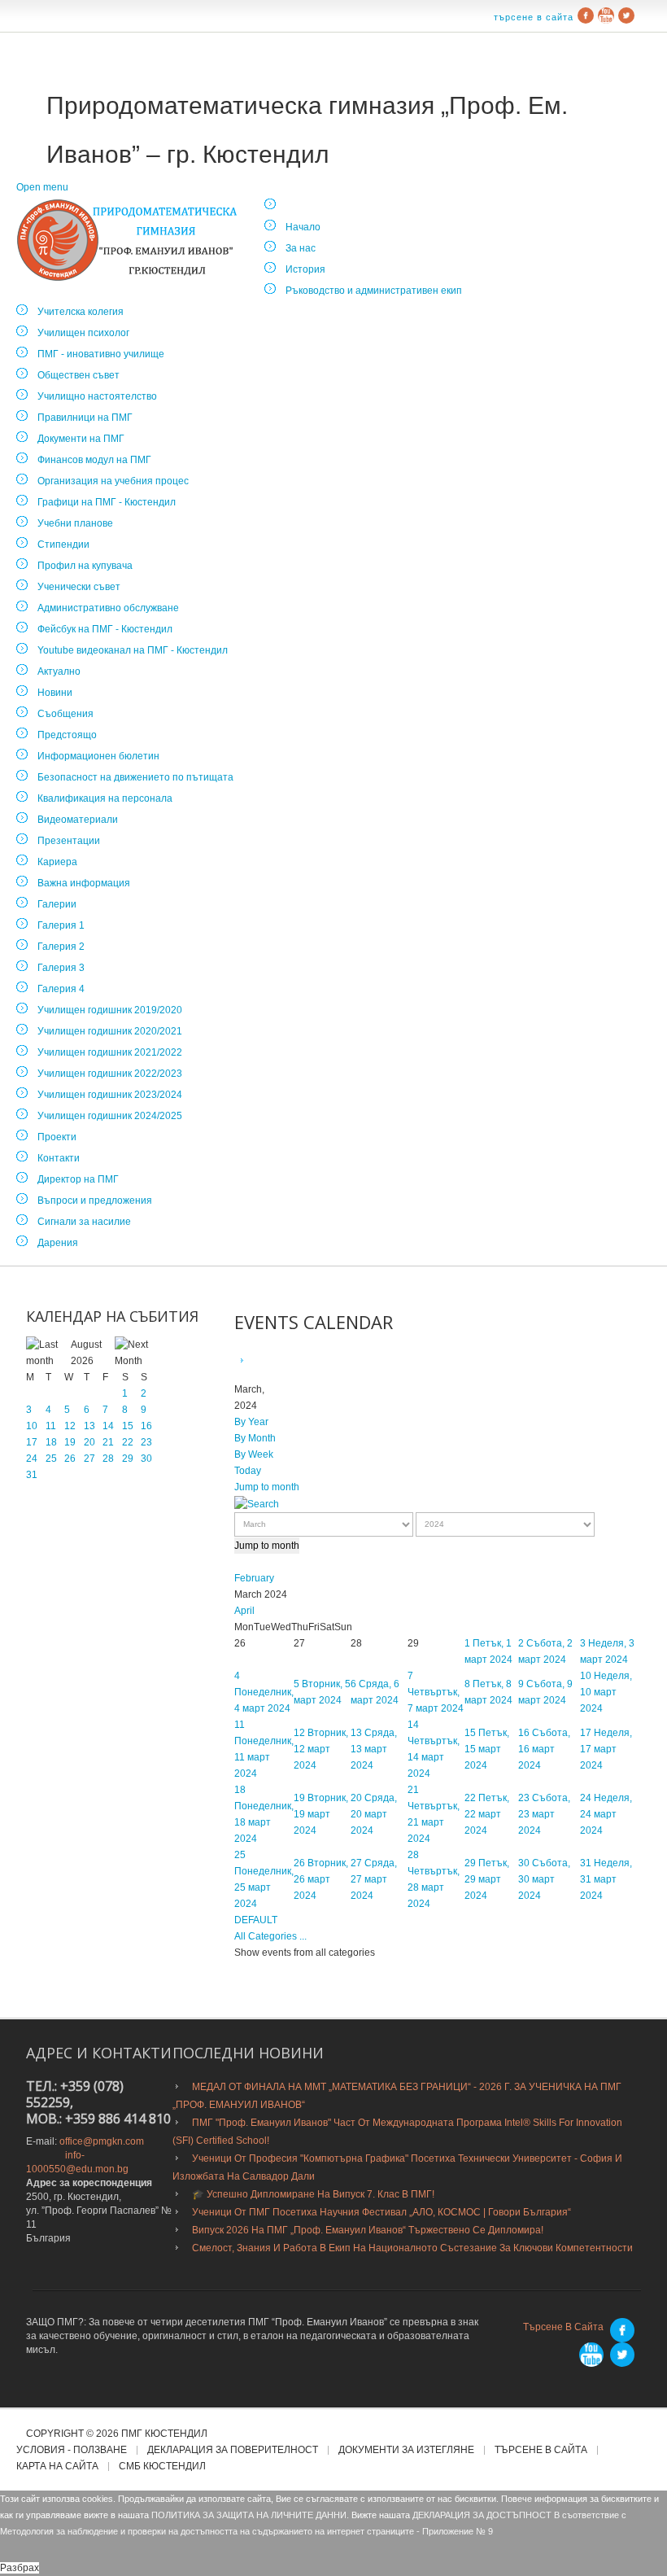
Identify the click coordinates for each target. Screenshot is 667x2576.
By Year (251, 1422)
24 (32, 1459)
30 (146, 1459)
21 (108, 1442)
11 (51, 1426)
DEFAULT (256, 1920)
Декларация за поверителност (233, 2450)
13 (89, 1426)
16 (146, 1426)
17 (32, 1442)
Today (248, 1471)
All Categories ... (270, 1936)
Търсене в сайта (534, 17)
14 (108, 1426)
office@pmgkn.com (102, 2141)
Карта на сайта (57, 2467)
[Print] (260, 1361)
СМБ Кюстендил (162, 2467)
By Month (255, 1438)
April (244, 1611)
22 (128, 1442)
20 (89, 1442)
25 (51, 1459)
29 (128, 1459)
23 (146, 1442)
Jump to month (267, 1487)
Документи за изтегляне (406, 2450)
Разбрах (20, 2568)
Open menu (42, 187)
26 (70, 1459)
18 (51, 1442)
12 (70, 1426)
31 (32, 1475)
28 (108, 1459)
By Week (254, 1454)
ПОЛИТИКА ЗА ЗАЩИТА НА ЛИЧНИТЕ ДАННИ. (250, 2515)
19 (70, 1442)
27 (89, 1459)
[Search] (257, 1503)
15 (128, 1426)
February (254, 1578)
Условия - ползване (72, 2450)
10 (32, 1426)
